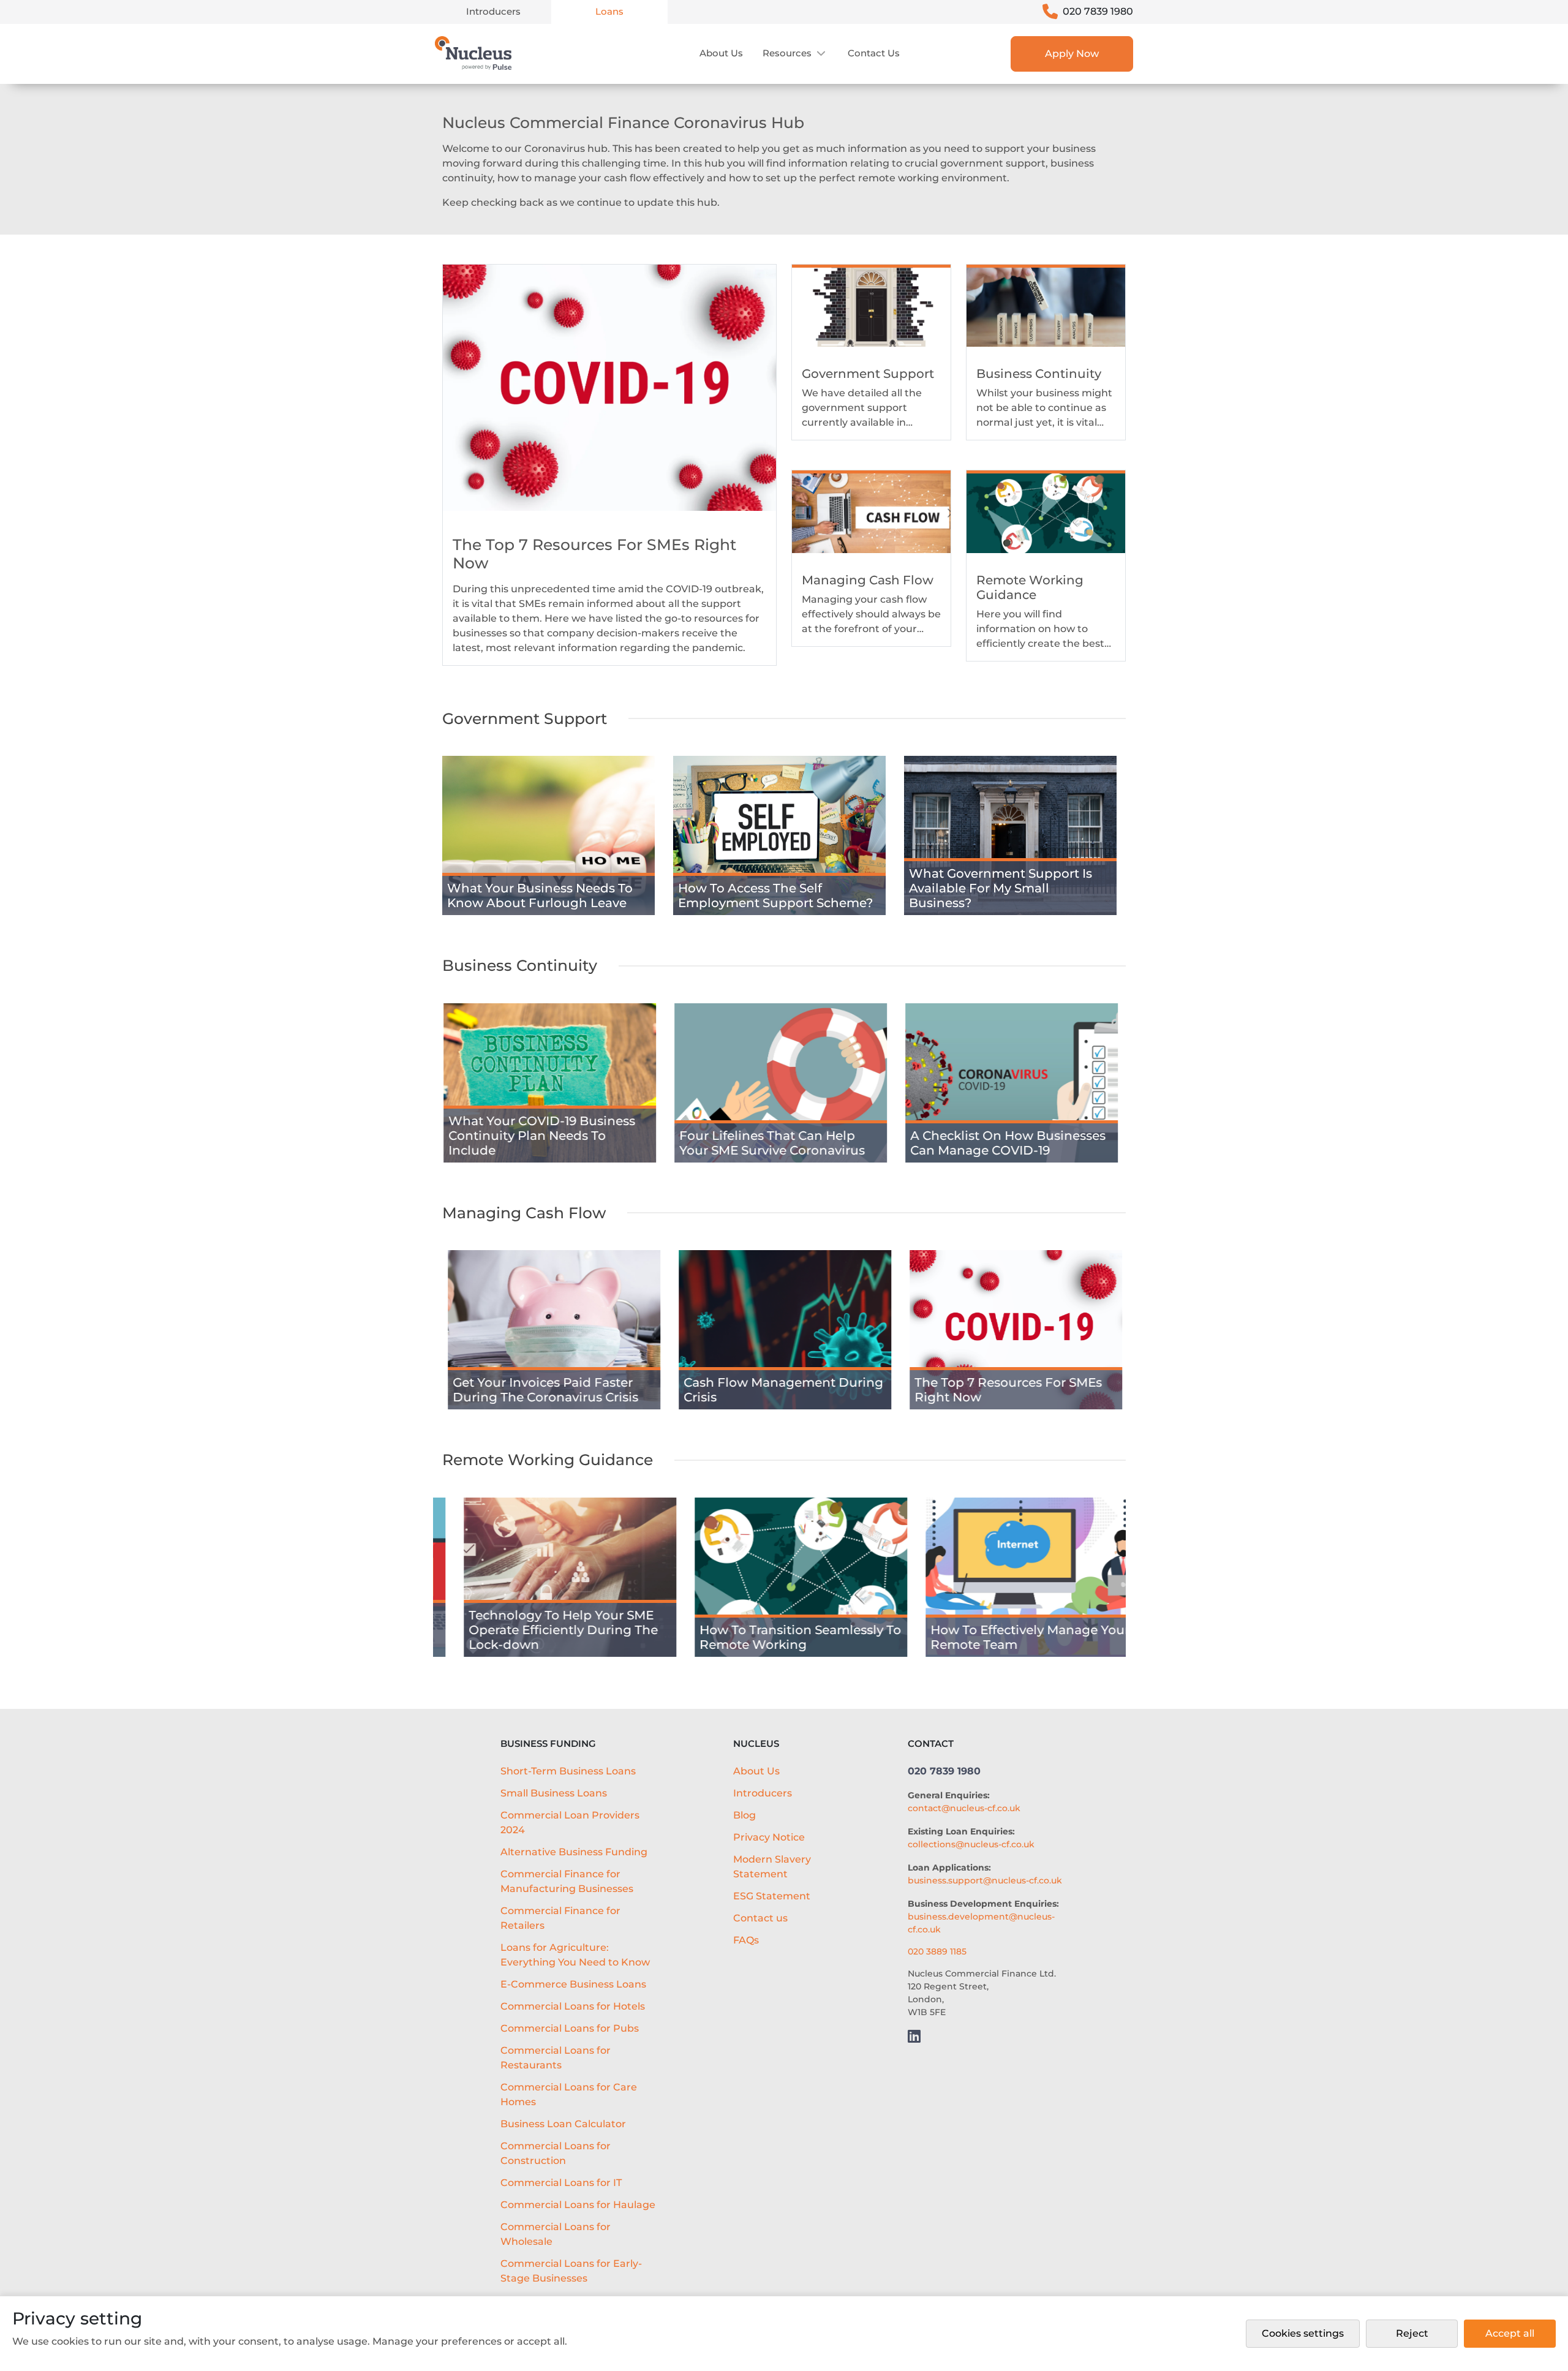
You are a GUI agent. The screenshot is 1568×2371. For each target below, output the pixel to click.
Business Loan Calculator (563, 2124)
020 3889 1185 (937, 1951)
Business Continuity (520, 965)
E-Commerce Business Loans (573, 1984)
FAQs (746, 1940)
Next (1141, 847)
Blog (744, 1815)
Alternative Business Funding (574, 1852)
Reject (1412, 2333)
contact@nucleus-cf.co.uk (964, 1808)
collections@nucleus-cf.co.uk (971, 1844)
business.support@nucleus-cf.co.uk (985, 1880)
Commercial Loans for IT (561, 2183)
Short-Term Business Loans (568, 1771)
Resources (787, 53)
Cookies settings (1303, 2333)
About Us (721, 53)
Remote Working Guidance (548, 1460)
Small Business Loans (554, 1793)
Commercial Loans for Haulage (578, 2205)
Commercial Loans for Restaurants (556, 2058)
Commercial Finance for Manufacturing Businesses (567, 1881)
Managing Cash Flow (524, 1213)
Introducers (493, 11)
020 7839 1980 (1098, 11)
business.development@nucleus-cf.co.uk (981, 1923)
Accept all (1510, 2333)
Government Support (525, 718)
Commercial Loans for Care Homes (569, 2094)
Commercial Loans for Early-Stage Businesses (571, 2271)
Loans (609, 11)
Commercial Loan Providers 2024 (570, 1823)
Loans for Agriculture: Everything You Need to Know (575, 1955)
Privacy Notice (769, 1837)
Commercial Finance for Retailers (560, 1918)
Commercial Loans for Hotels (573, 2006)
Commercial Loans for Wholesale (556, 2234)
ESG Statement (772, 1896)
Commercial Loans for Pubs (570, 2028)
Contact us (874, 53)
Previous (418, 847)
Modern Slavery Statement (772, 1867)
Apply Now (1072, 54)
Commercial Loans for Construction (556, 2153)
